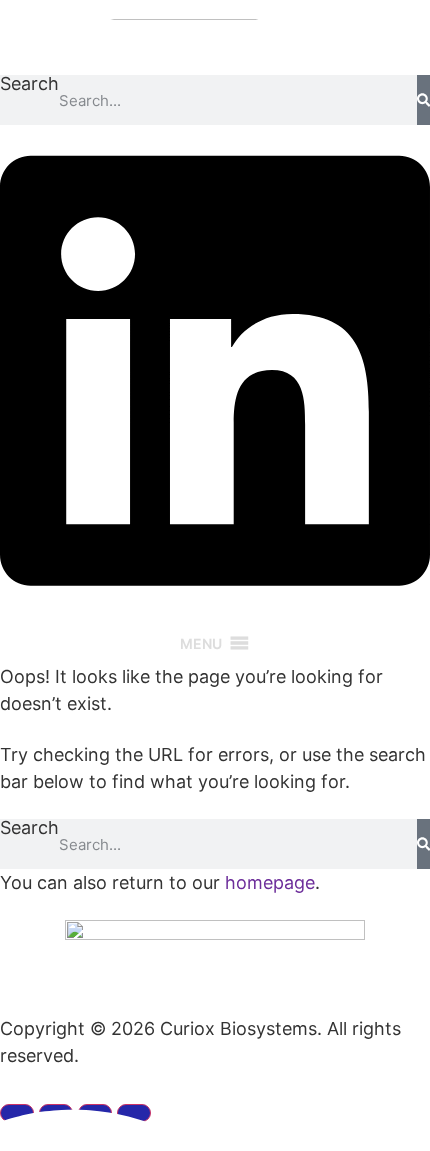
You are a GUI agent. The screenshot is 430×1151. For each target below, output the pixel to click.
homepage (270, 882)
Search (29, 84)
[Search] (423, 100)
